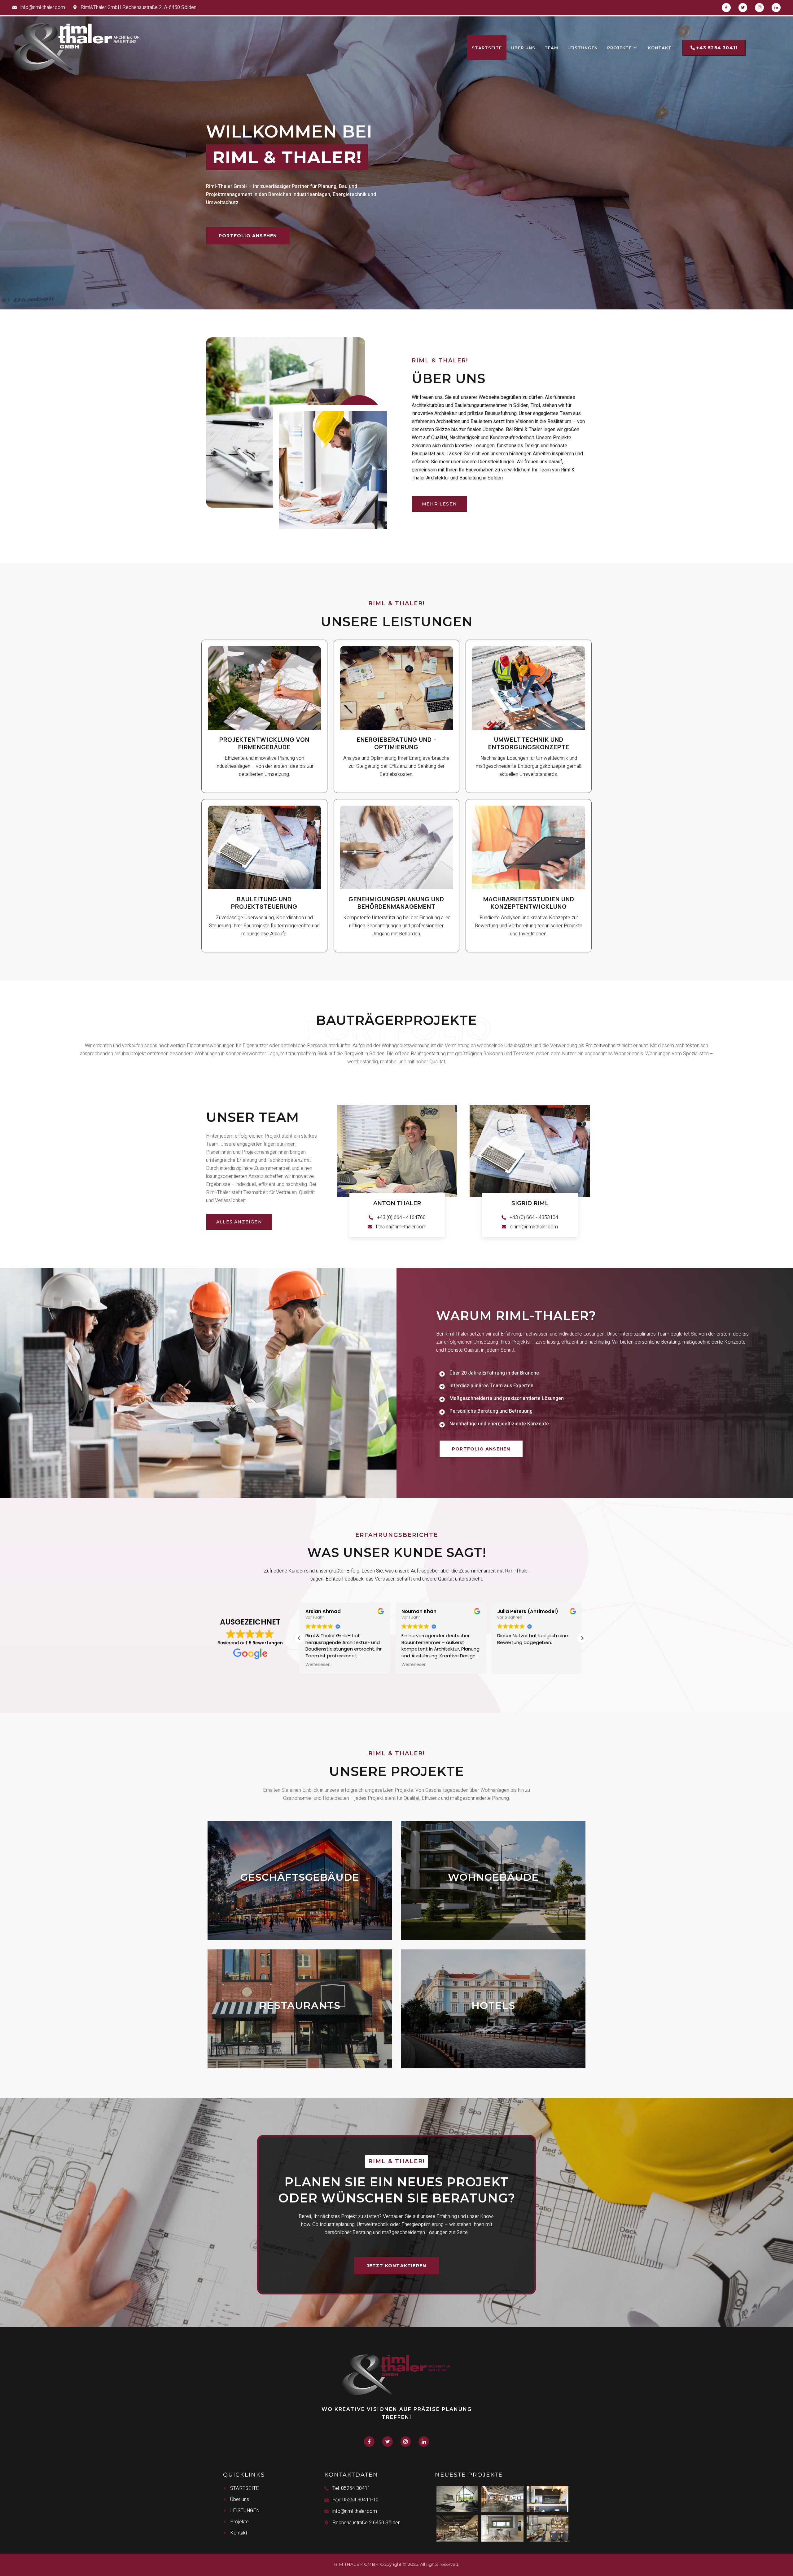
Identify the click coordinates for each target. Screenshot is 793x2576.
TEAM (551, 48)
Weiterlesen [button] (319, 1665)
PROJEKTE (619, 48)
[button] (582, 1638)
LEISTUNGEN (583, 48)
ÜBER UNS (523, 48)
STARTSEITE (487, 48)
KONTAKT (660, 48)
